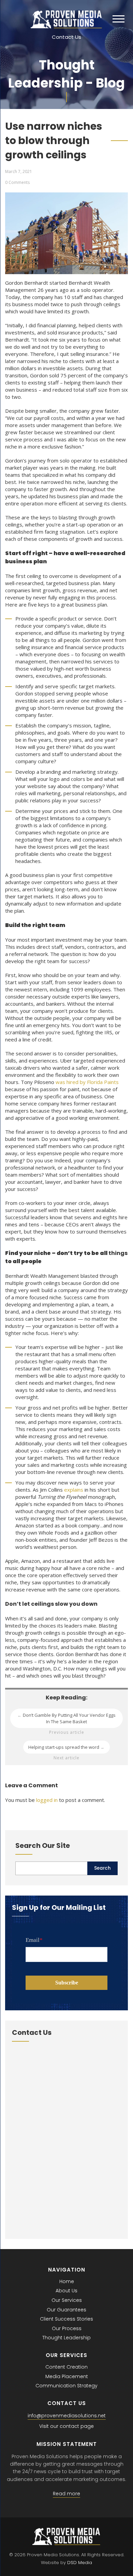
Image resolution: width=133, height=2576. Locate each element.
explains (74, 1490)
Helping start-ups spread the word (66, 1747)
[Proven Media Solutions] (66, 26)
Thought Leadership (66, 2338)
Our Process (67, 2328)
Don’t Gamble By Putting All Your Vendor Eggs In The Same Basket (66, 1718)
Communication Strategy (66, 2386)
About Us (66, 2291)
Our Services (67, 2300)
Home (67, 2281)
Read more (66, 2494)
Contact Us (66, 37)
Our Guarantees (66, 2310)
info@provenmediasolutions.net (67, 2416)
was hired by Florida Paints (87, 1082)
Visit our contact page (66, 2426)
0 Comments (17, 182)
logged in (47, 1800)
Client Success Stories (66, 2319)
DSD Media (80, 2563)
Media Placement (67, 2376)
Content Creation (66, 2367)
